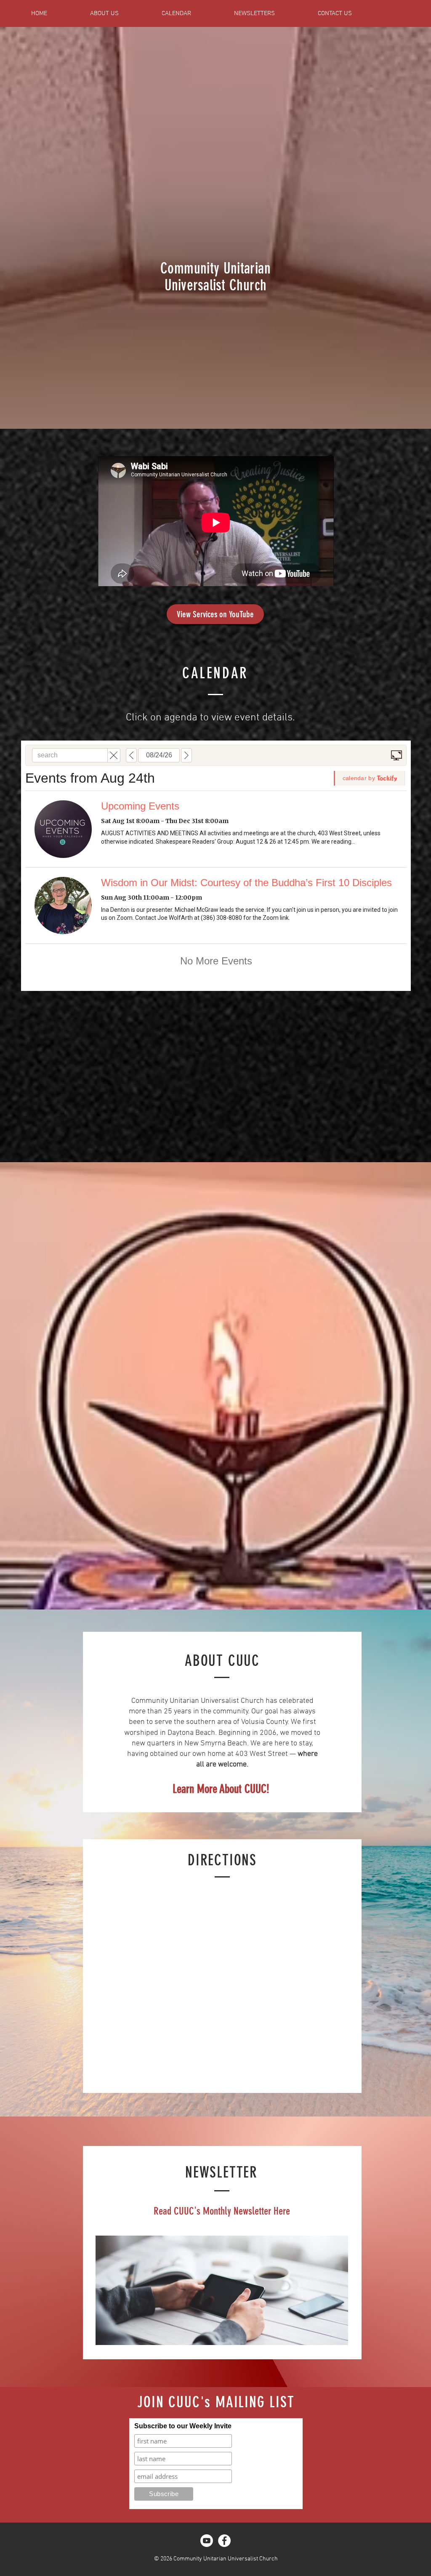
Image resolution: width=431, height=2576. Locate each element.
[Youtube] (207, 2541)
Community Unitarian (215, 268)
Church (246, 285)
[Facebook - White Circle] (224, 2541)
